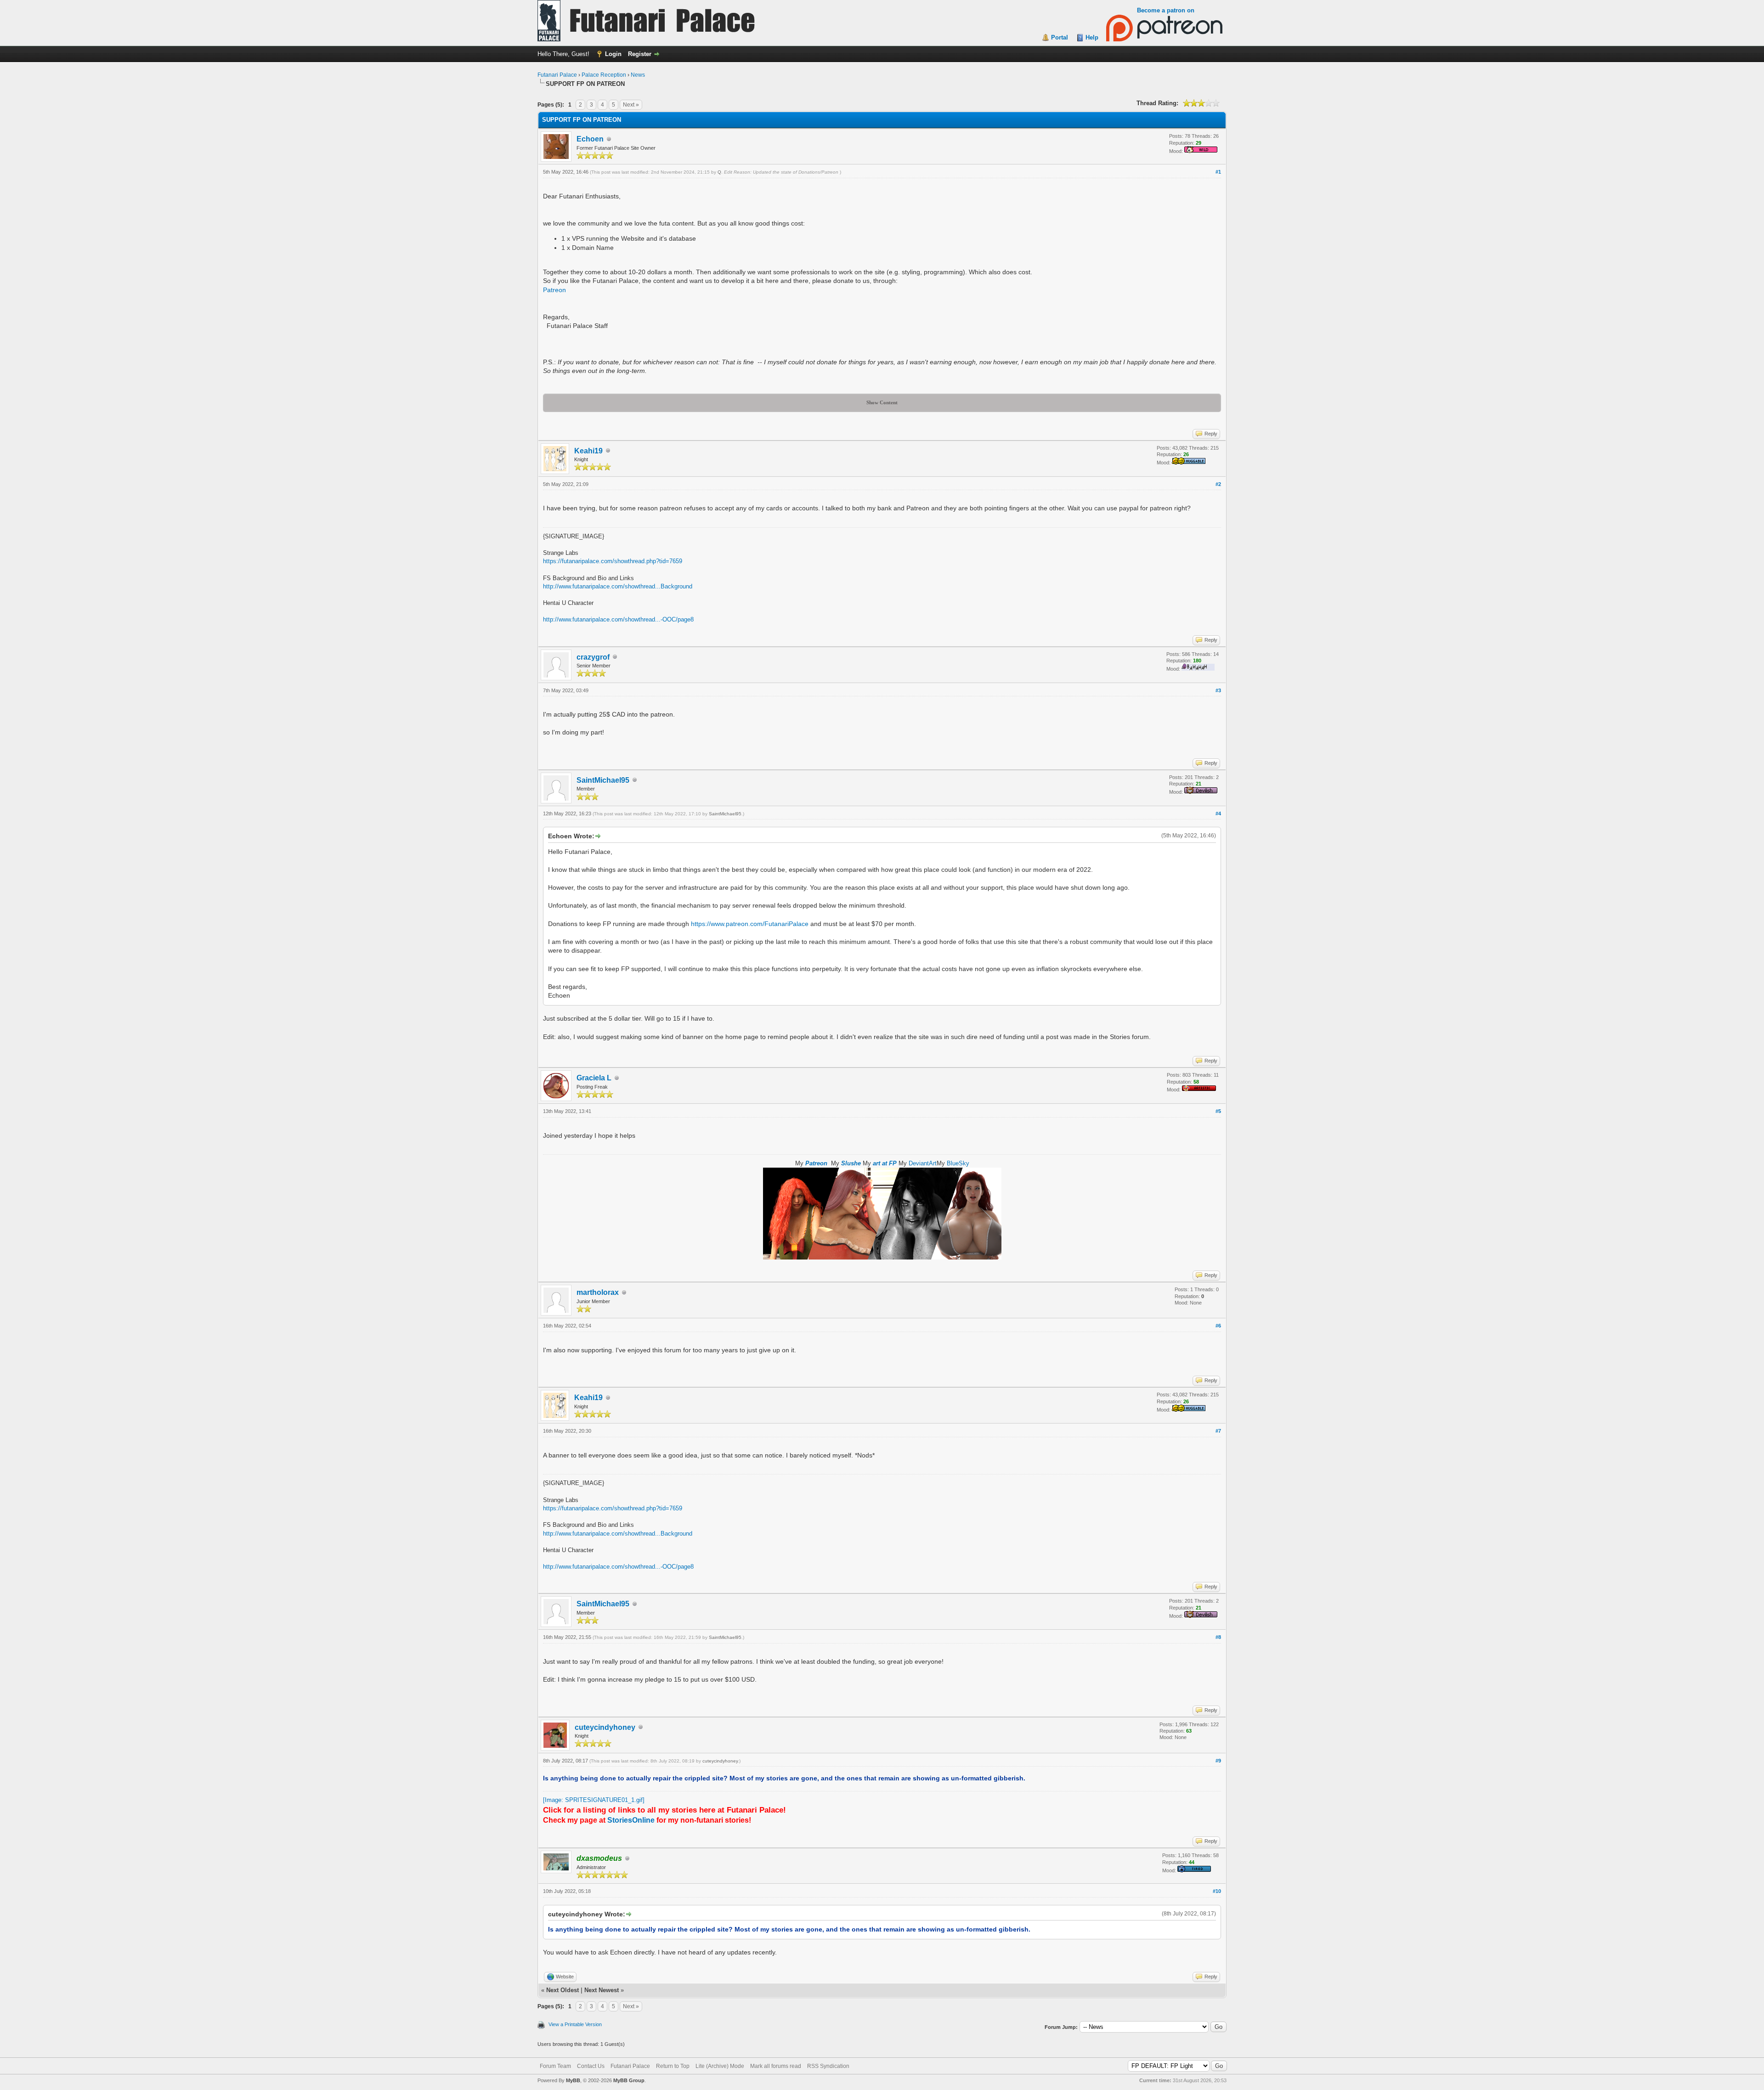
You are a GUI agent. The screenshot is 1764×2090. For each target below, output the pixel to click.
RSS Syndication (828, 2066)
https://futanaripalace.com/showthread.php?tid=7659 (613, 561)
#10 (1217, 1891)
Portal (1060, 37)
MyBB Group (629, 2080)
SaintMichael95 (603, 780)
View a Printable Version (575, 2024)
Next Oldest (563, 1990)
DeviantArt (923, 1163)
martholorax (598, 1292)
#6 (1218, 1326)
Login (613, 54)
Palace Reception (604, 75)
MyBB (573, 2080)
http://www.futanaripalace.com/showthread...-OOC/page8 (618, 619)
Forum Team (555, 2066)
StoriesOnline (631, 1820)
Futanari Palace (557, 75)
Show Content (882, 402)
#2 (1218, 484)
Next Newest (602, 1990)
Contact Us (591, 2066)
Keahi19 (588, 451)
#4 (1218, 813)
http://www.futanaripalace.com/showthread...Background (618, 586)
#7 (1218, 1431)
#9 (1218, 1761)
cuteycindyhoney (605, 1727)
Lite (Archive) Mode (720, 2066)
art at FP (885, 1163)
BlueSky (958, 1163)
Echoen (590, 139)
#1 (1218, 172)
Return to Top (673, 2066)
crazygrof (593, 657)
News (638, 75)
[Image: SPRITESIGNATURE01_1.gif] (594, 1800)
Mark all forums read (776, 2066)
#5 (1218, 1111)
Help (1092, 37)
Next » (631, 105)
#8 (1218, 1637)
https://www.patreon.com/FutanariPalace (750, 924)
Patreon (554, 290)
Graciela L (594, 1078)
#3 (1218, 690)
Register (640, 54)
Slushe (851, 1163)
